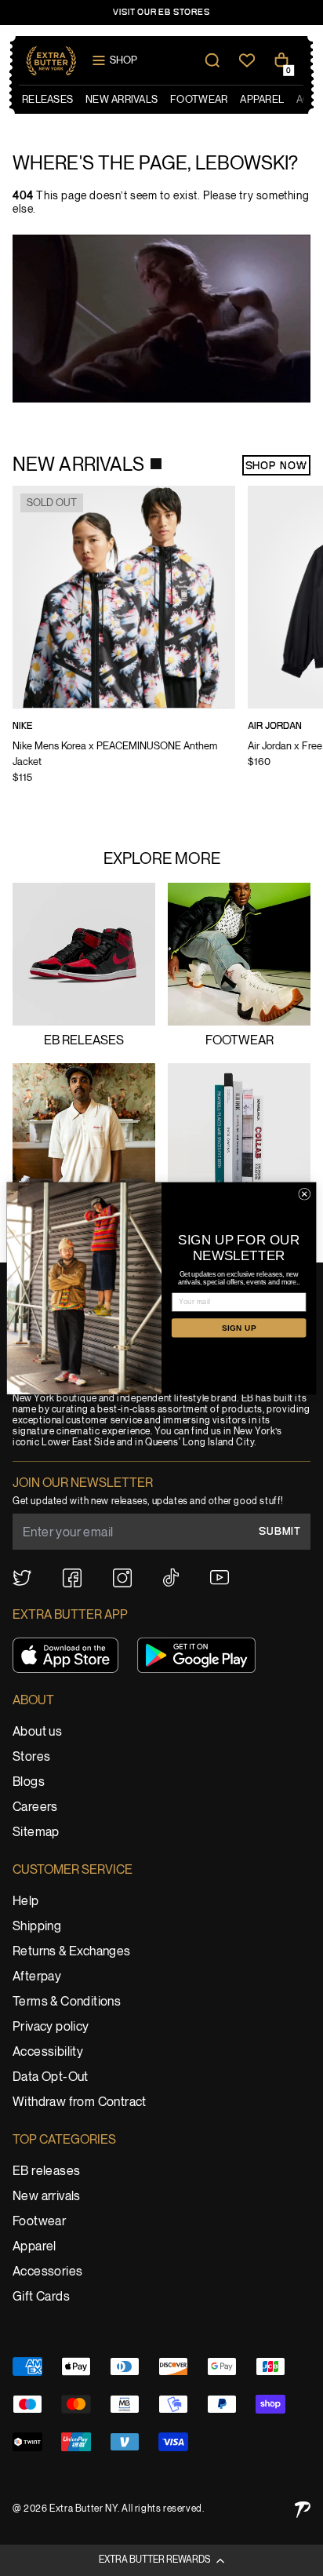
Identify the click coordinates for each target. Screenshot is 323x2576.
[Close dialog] (305, 1194)
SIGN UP (239, 1328)
